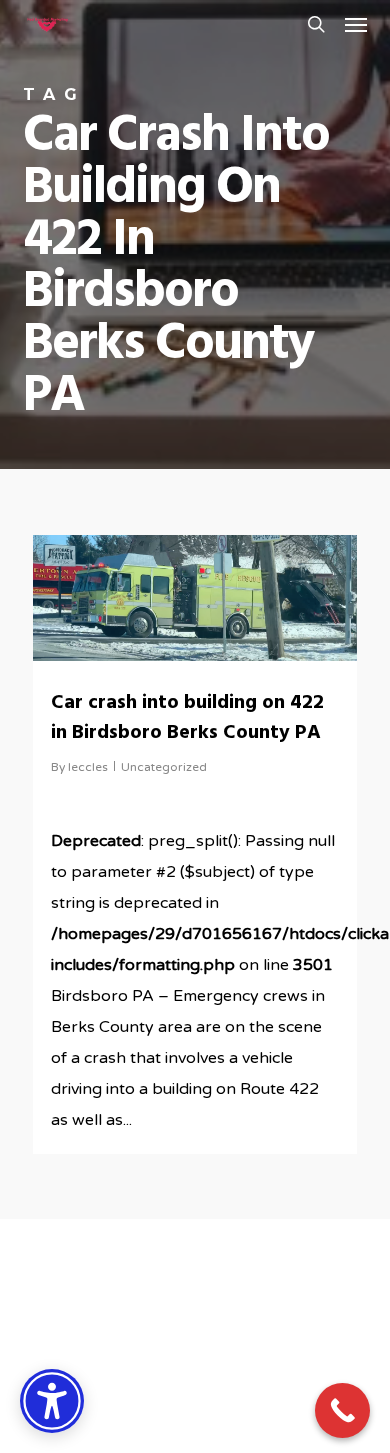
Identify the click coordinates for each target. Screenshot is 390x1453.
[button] (356, 24)
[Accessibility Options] (52, 1401)
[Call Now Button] (342, 1410)
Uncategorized (164, 767)
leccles (88, 767)
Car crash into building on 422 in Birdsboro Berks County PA (187, 718)
